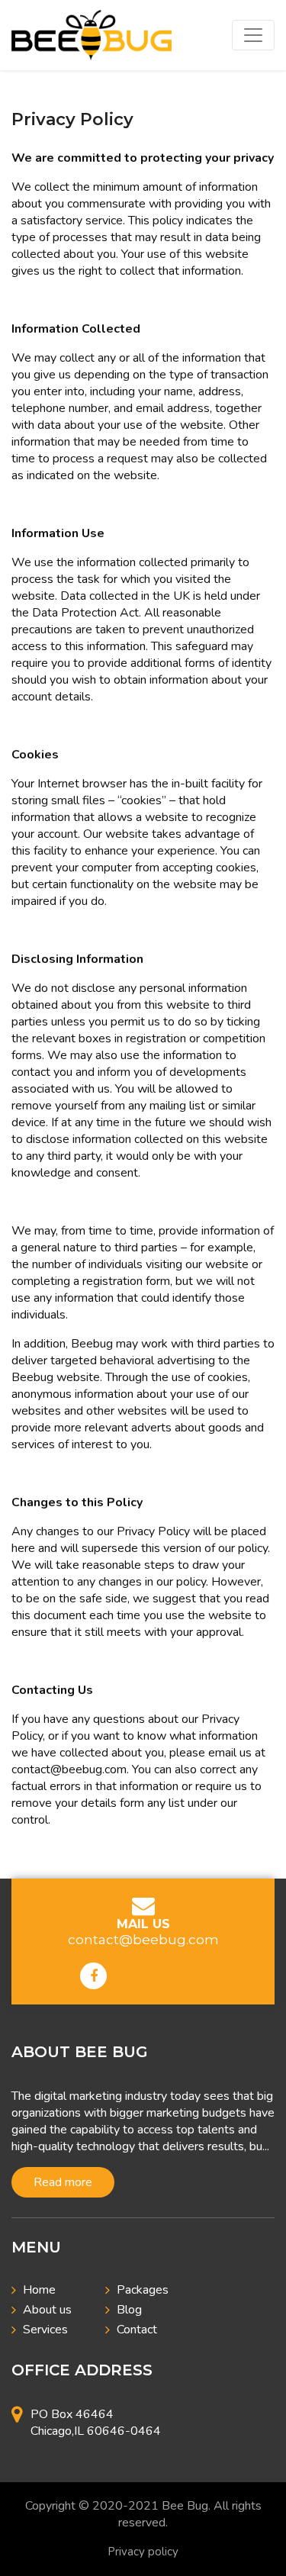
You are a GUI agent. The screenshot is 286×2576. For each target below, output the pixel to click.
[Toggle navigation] (253, 35)
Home (39, 2290)
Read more (63, 2182)
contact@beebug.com (143, 1940)
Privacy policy (143, 2552)
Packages (143, 2290)
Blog (129, 2310)
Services (45, 2330)
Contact (137, 2330)
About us (47, 2310)
